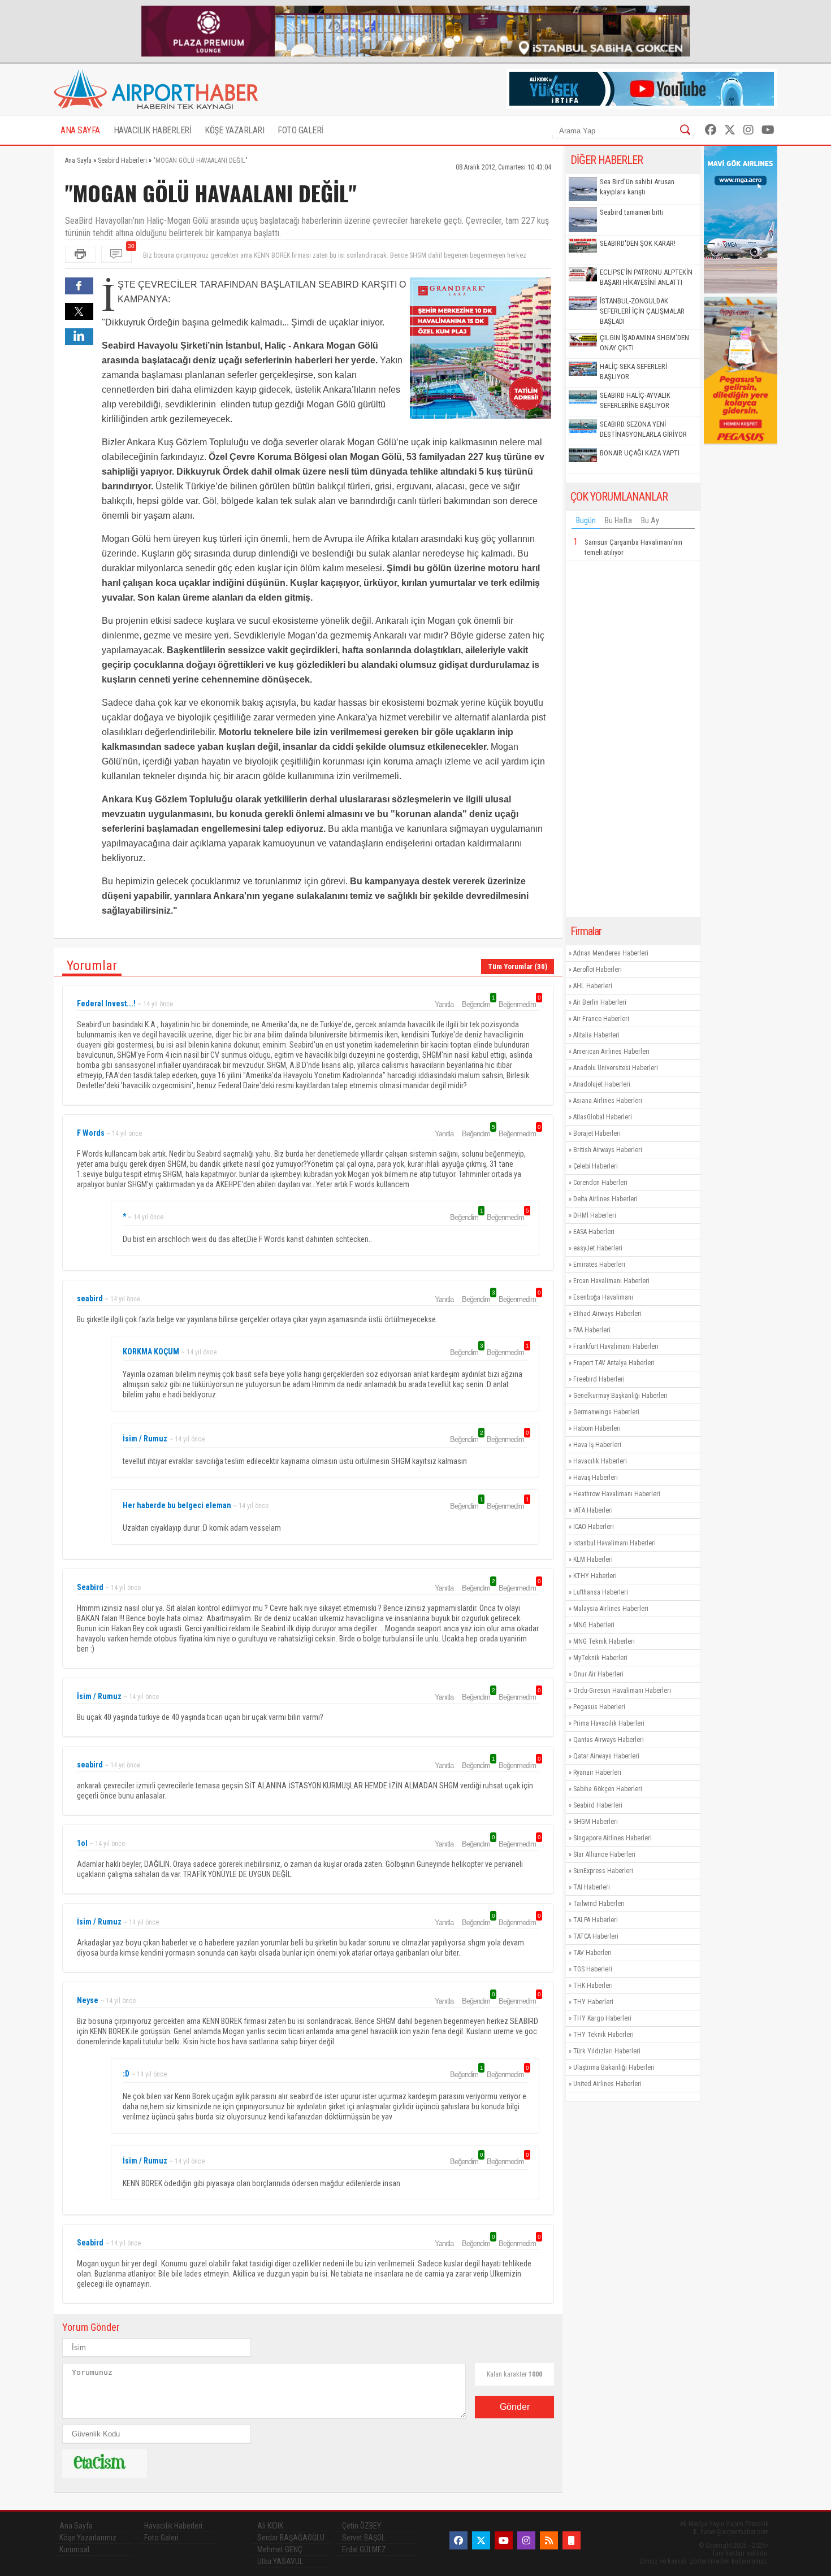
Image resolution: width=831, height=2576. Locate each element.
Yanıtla (444, 1004)
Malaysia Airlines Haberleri (611, 1609)
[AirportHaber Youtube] (768, 130)
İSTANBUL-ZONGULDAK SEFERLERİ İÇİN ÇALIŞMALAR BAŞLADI (642, 311)
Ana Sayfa (76, 2526)
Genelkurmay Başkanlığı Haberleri (620, 1396)
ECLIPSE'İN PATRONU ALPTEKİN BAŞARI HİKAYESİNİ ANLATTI (646, 277)
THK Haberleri (593, 1986)
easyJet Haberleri (598, 1248)
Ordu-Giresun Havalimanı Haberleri (622, 1691)
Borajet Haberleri (597, 1133)
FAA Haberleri (592, 1330)
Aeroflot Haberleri (598, 970)
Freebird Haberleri (599, 1379)
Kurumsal (74, 2549)
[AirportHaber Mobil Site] (572, 2540)
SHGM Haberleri (596, 1822)
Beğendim (478, 1004)
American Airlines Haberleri (611, 1052)
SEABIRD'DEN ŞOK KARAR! (638, 243)
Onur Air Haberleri (598, 1674)
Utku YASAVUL (280, 2561)
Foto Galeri (161, 2538)
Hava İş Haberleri (597, 1445)
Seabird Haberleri (598, 1805)
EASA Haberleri (594, 1232)
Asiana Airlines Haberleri (608, 1101)
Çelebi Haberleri (596, 1166)
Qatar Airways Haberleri (606, 1756)
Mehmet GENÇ (280, 2549)
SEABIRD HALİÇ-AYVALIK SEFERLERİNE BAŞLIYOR (635, 400)
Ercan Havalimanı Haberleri (611, 1281)
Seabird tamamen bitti (632, 212)
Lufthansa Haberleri (601, 1592)
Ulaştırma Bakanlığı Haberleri (614, 2067)
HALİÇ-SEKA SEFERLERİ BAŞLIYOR (633, 372)
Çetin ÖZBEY (362, 2526)
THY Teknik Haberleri (603, 2035)
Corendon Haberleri (600, 1183)
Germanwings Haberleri (606, 1412)
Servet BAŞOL (363, 2538)
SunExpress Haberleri (603, 1871)
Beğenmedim (519, 1004)
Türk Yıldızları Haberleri (607, 2051)
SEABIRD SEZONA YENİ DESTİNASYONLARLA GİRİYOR (643, 429)
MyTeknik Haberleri (600, 1658)
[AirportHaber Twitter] (730, 130)
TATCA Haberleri (596, 1936)
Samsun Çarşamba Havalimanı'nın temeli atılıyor (633, 547)
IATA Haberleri (593, 1510)
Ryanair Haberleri (597, 1773)
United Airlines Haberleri (607, 2084)
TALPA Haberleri (596, 1920)
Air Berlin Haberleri (600, 1002)
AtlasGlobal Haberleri (603, 1117)
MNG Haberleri (594, 1625)
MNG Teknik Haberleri (604, 1641)
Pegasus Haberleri (599, 1707)
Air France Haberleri (601, 1019)
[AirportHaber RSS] (549, 2540)
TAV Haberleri (592, 1953)
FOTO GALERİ (300, 130)
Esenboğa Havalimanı (603, 1297)
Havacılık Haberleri (600, 1461)
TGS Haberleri (593, 1969)
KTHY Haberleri (595, 1576)
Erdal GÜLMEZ (364, 2549)
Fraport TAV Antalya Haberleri (614, 1363)
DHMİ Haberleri (595, 1215)
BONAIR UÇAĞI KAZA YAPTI (640, 453)
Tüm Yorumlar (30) (518, 966)
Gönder (515, 2407)
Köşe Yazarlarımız (88, 2538)
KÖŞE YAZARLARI (234, 130)
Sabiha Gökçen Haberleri (608, 1789)
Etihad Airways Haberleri (607, 1314)
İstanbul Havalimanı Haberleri (614, 1543)
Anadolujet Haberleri (602, 1084)
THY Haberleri (593, 2002)
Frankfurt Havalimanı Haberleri (616, 1346)
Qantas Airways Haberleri (609, 1740)
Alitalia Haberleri (596, 1035)
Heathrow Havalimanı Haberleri (617, 1494)
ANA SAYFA (80, 130)
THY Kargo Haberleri (602, 2018)
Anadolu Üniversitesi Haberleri (616, 1068)
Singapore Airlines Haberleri (613, 1838)
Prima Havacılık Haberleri (609, 1723)
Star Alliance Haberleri (604, 1854)
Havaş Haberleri (596, 1478)
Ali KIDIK (270, 2526)
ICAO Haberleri (594, 1527)
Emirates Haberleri (599, 1265)
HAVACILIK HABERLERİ (153, 130)
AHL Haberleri (593, 986)
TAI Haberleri (592, 1887)
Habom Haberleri (597, 1428)
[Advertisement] (633, 739)
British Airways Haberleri (608, 1150)
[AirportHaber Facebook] (711, 130)
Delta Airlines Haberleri (605, 1199)
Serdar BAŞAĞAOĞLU (291, 2538)
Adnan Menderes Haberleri (611, 953)
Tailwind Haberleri (599, 1904)
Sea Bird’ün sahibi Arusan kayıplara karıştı (637, 187)
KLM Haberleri (593, 1559)
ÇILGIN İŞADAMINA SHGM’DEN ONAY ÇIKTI (644, 343)
